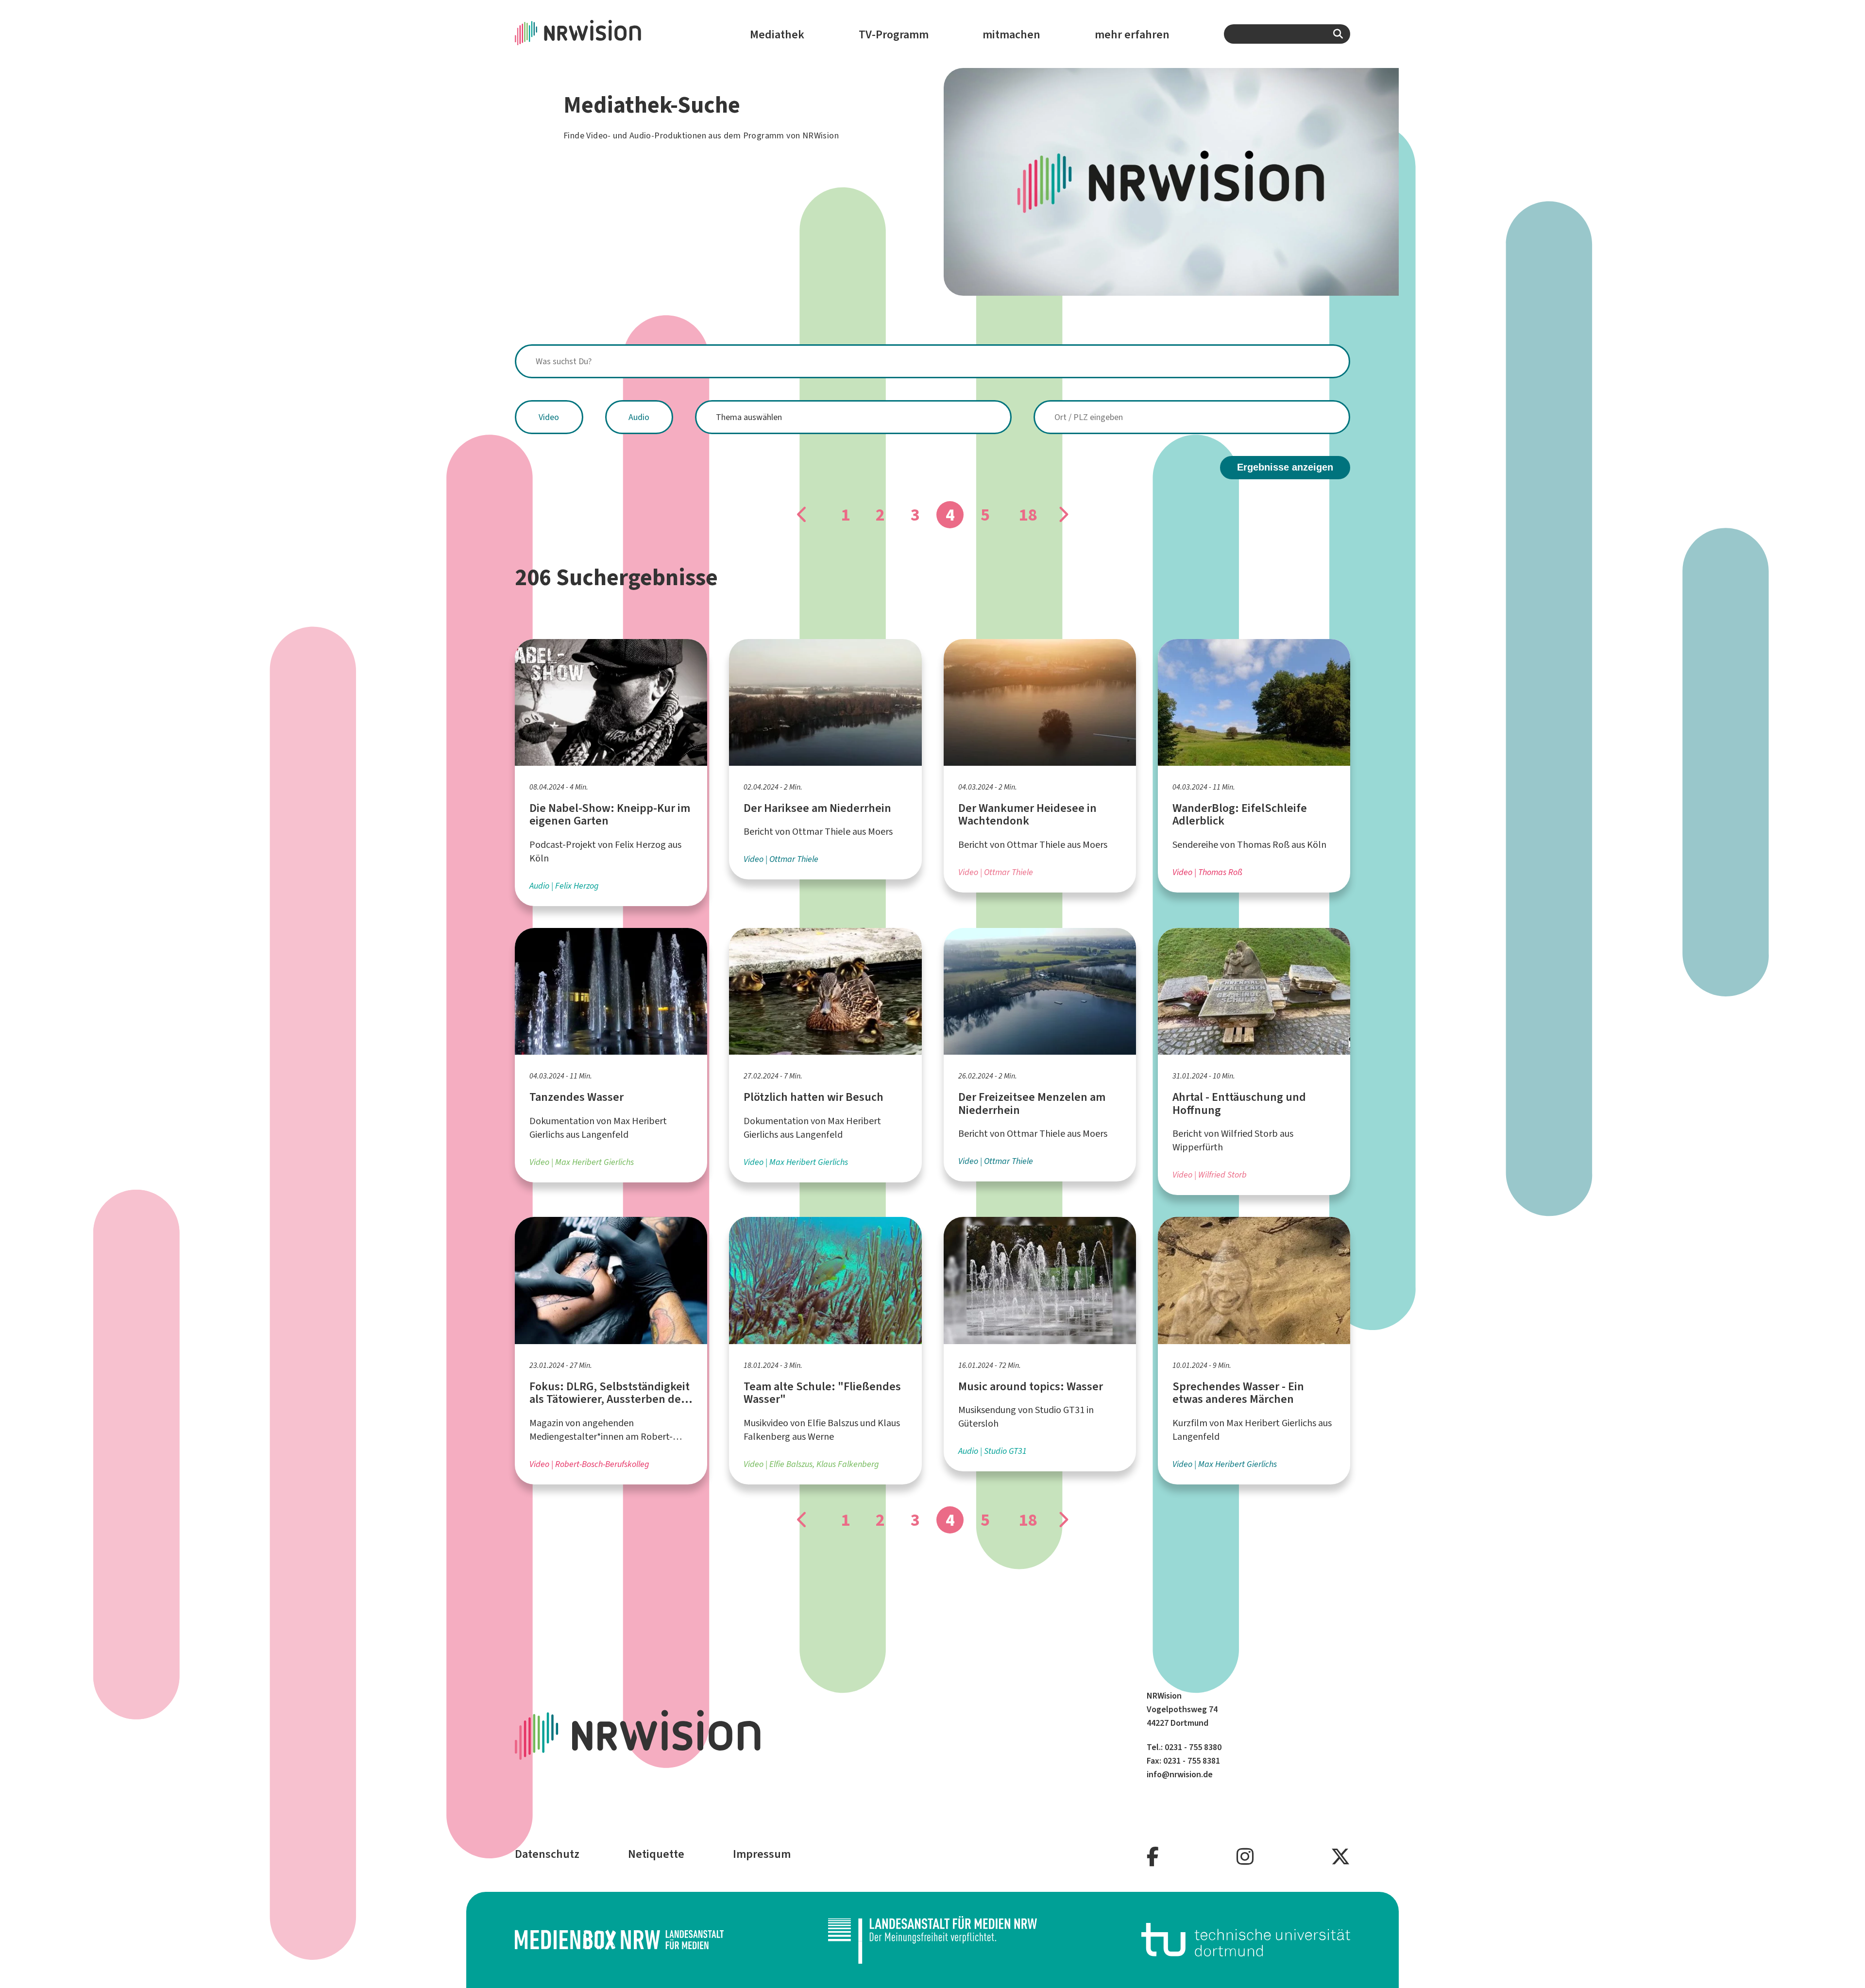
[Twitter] (1340, 1857)
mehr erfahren (1132, 34)
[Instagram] (1245, 1857)
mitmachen (1011, 34)
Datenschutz (547, 1854)
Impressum (762, 1854)
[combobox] (1287, 34)
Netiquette (656, 1854)
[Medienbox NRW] (619, 1940)
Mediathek (777, 34)
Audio (639, 417)
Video (549, 417)
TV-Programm (894, 34)
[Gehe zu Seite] (802, 515)
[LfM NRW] (932, 1940)
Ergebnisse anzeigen (1285, 467)
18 (1028, 515)
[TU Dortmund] (1246, 1940)
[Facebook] (1153, 1857)
